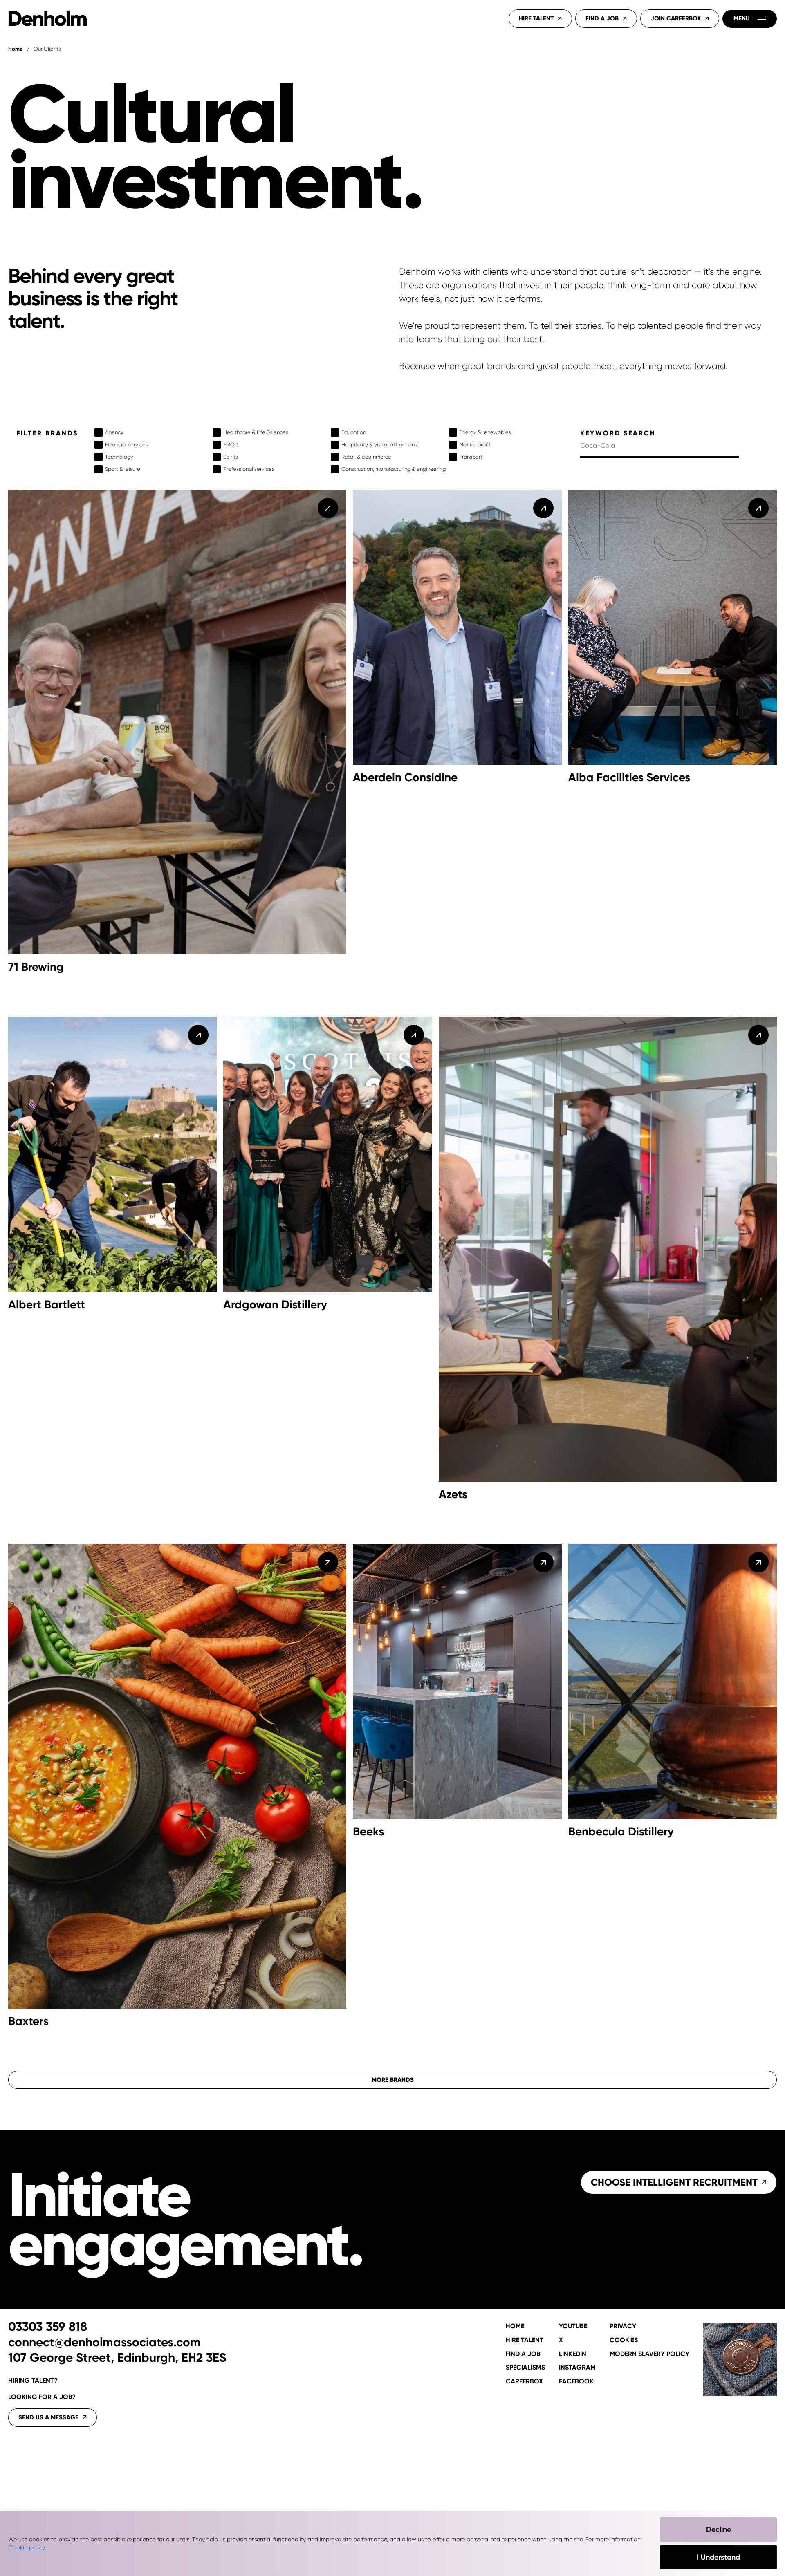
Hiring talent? (33, 2380)
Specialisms (525, 2368)
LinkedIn (573, 2354)
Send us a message (48, 2417)
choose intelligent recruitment (674, 2182)
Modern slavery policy (649, 2354)
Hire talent (525, 2340)
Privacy (623, 2326)
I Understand (718, 2557)
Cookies (624, 2340)
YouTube (573, 2326)
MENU (742, 18)
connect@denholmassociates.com (104, 2343)
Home (16, 49)
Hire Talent (536, 18)
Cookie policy (27, 2547)
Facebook (576, 2381)
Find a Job (602, 18)
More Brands (393, 2080)
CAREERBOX (524, 2381)
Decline (719, 2529)
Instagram (577, 2368)
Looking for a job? (42, 2397)
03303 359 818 (48, 2327)
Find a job (523, 2354)
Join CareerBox (676, 18)
